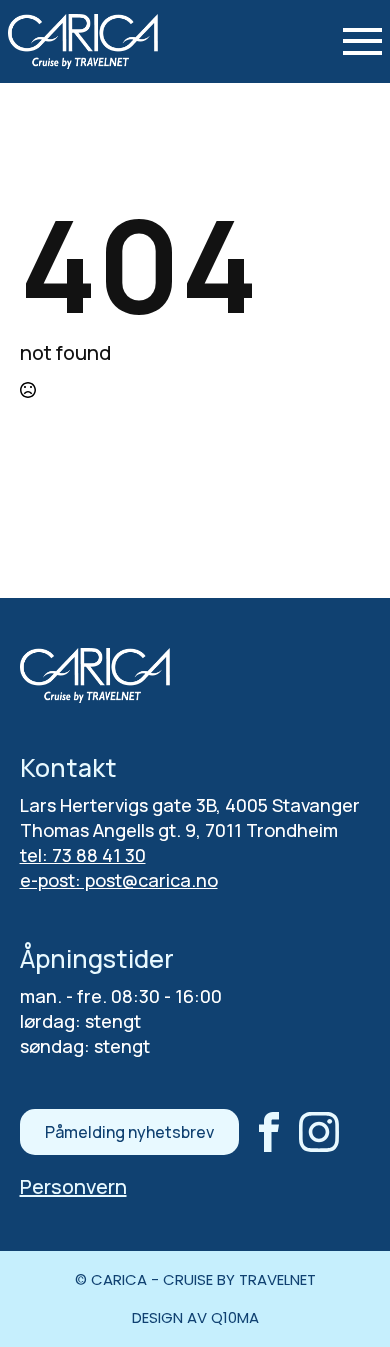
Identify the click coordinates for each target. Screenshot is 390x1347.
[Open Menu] (362, 41)
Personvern (73, 1186)
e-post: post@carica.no (119, 880)
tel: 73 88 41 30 (83, 855)
